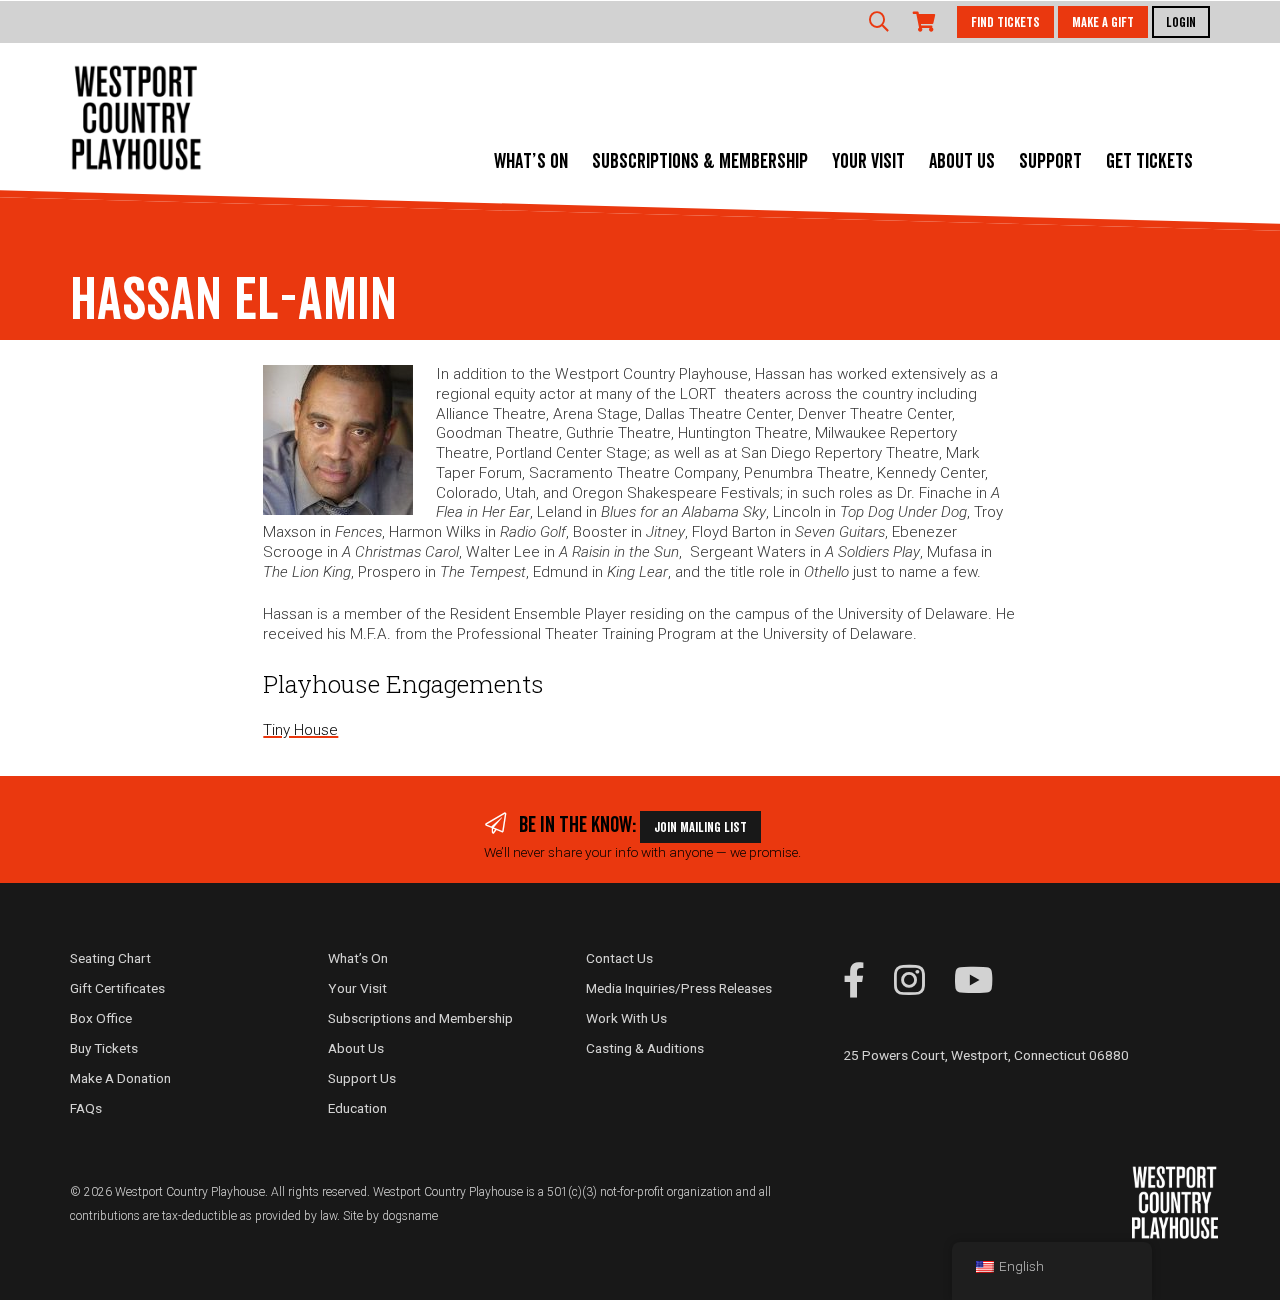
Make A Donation (120, 1078)
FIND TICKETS (1005, 23)
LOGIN (1181, 23)
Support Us (362, 1078)
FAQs (86, 1108)
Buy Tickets (104, 1048)
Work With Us (626, 1018)
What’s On (531, 162)
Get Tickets (1149, 162)
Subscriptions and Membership (420, 1018)
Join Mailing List (700, 828)
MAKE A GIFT (1103, 23)
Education (357, 1108)
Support (1050, 162)
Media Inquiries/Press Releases (679, 988)
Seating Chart (110, 958)
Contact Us (619, 958)
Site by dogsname (390, 1216)
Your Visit (868, 162)
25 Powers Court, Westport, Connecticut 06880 (986, 1055)
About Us (962, 162)
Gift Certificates (117, 988)
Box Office (101, 1018)
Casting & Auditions (645, 1048)
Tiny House (300, 730)
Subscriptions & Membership (700, 162)
